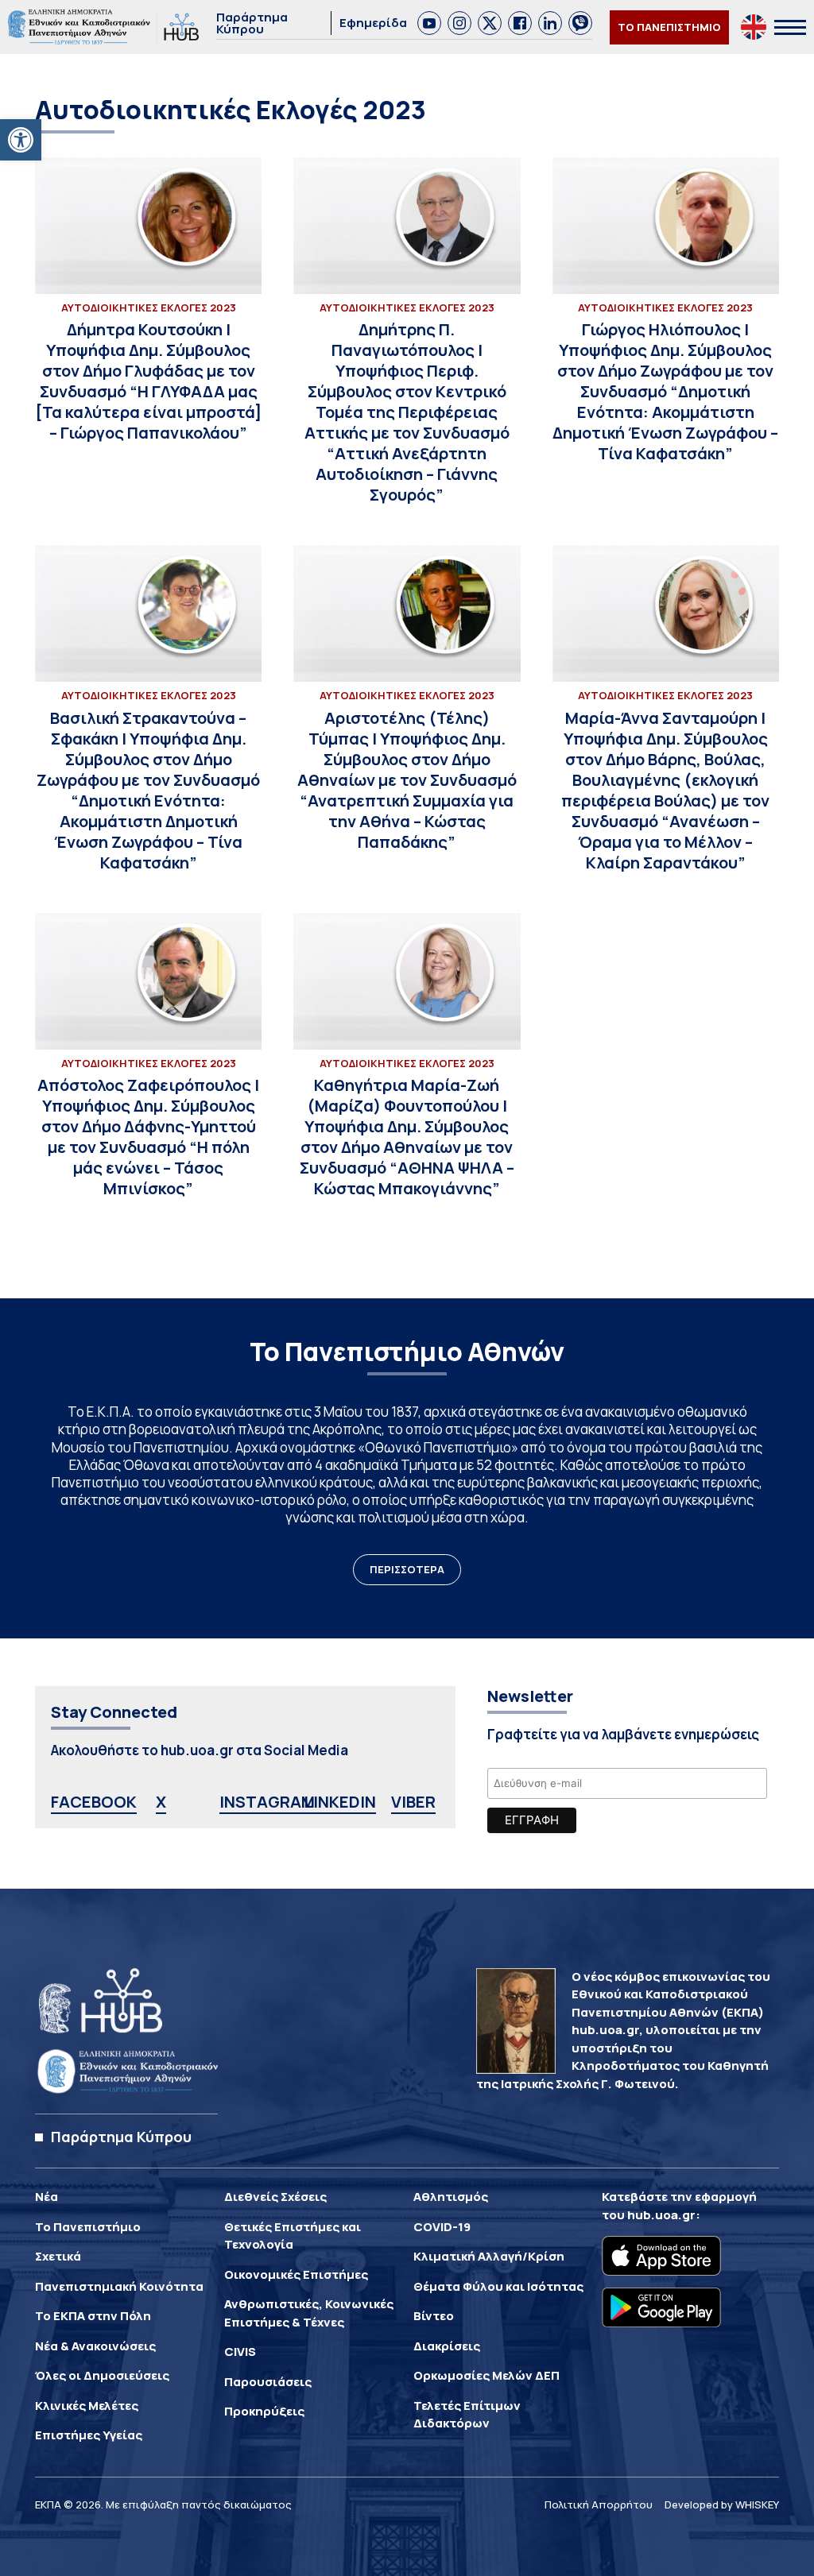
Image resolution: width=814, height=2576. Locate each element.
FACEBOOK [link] (94, 1802)
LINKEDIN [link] (340, 1802)
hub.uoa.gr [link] (661, 2215)
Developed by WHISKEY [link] (722, 2504)
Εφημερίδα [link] (373, 23)
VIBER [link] (413, 1802)
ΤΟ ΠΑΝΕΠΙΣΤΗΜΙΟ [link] (669, 27)
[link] (21, 140)
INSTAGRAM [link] (267, 1802)
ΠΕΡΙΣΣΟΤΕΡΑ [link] (407, 1569)
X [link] (161, 1802)
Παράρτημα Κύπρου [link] (252, 23)
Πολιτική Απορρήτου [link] (599, 2504)
